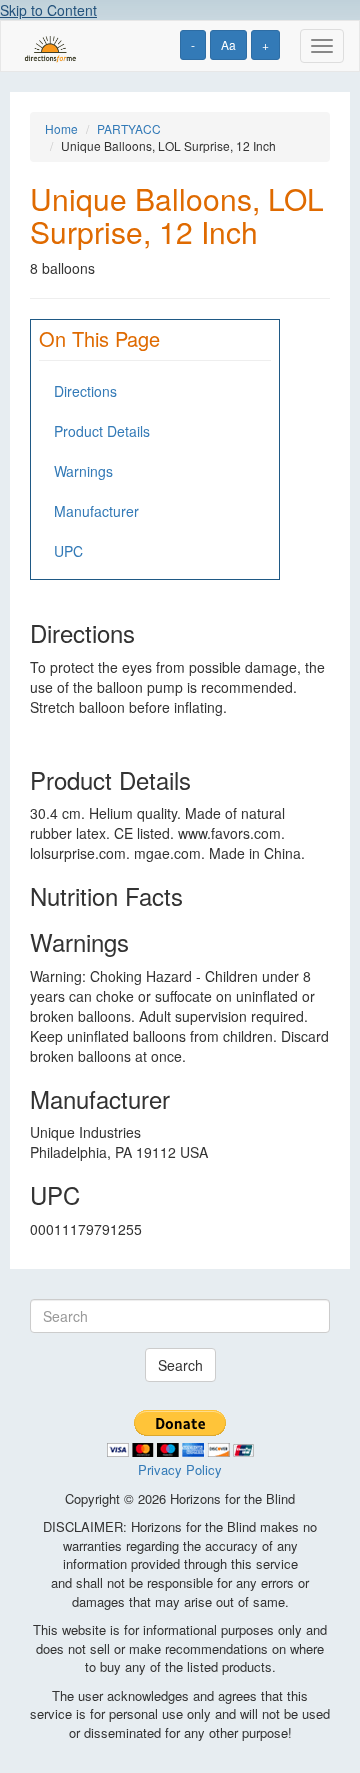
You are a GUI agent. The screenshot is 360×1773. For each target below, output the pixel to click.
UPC (68, 551)
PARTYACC (129, 128)
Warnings (83, 471)
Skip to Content (48, 10)
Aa (228, 44)
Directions (85, 391)
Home (61, 128)
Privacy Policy (180, 1469)
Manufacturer (96, 511)
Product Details (102, 431)
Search (180, 1365)
